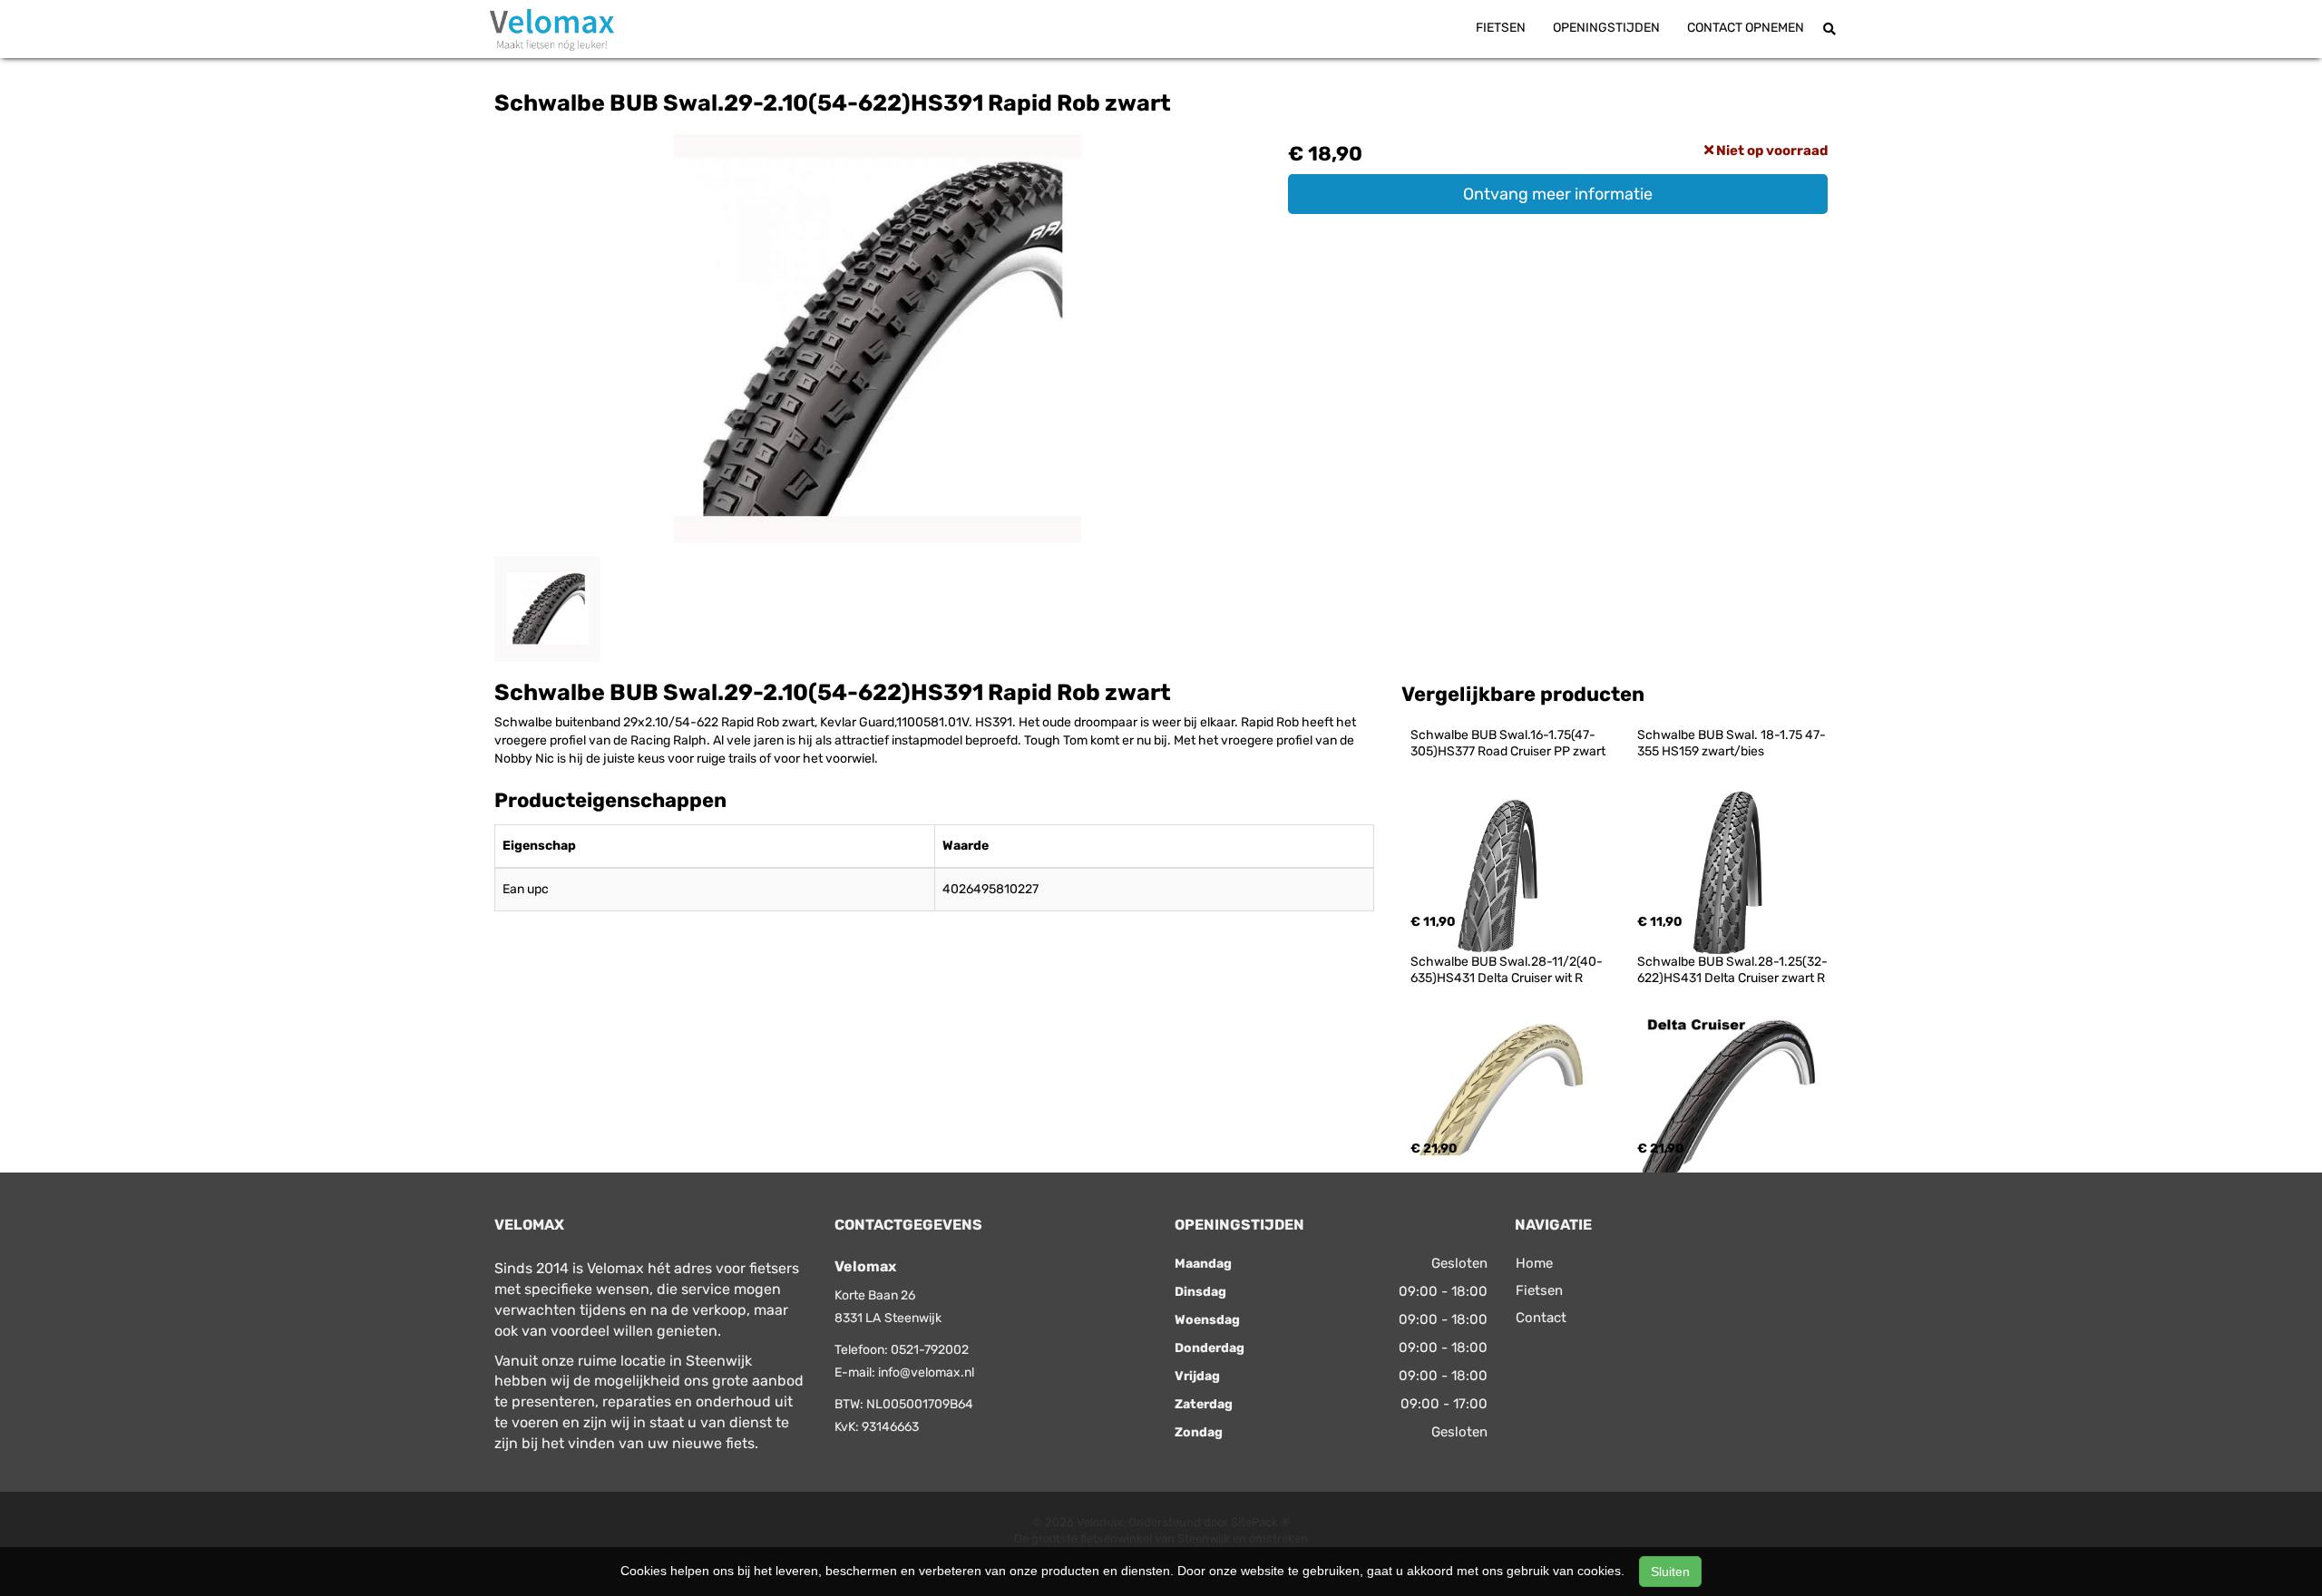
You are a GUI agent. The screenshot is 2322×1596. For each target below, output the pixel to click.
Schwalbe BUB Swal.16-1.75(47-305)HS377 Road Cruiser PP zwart (1508, 743)
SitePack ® (1261, 1522)
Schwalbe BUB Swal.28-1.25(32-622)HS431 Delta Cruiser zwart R (1732, 970)
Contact (1541, 1318)
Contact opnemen (1746, 28)
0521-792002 (930, 1350)
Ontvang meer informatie (1558, 194)
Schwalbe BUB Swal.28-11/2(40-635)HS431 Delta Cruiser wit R (1507, 970)
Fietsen (1501, 28)
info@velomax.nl (926, 1372)
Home (1534, 1263)
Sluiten (1670, 1572)
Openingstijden (1606, 28)
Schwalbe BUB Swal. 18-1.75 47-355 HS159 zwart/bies (1732, 743)
